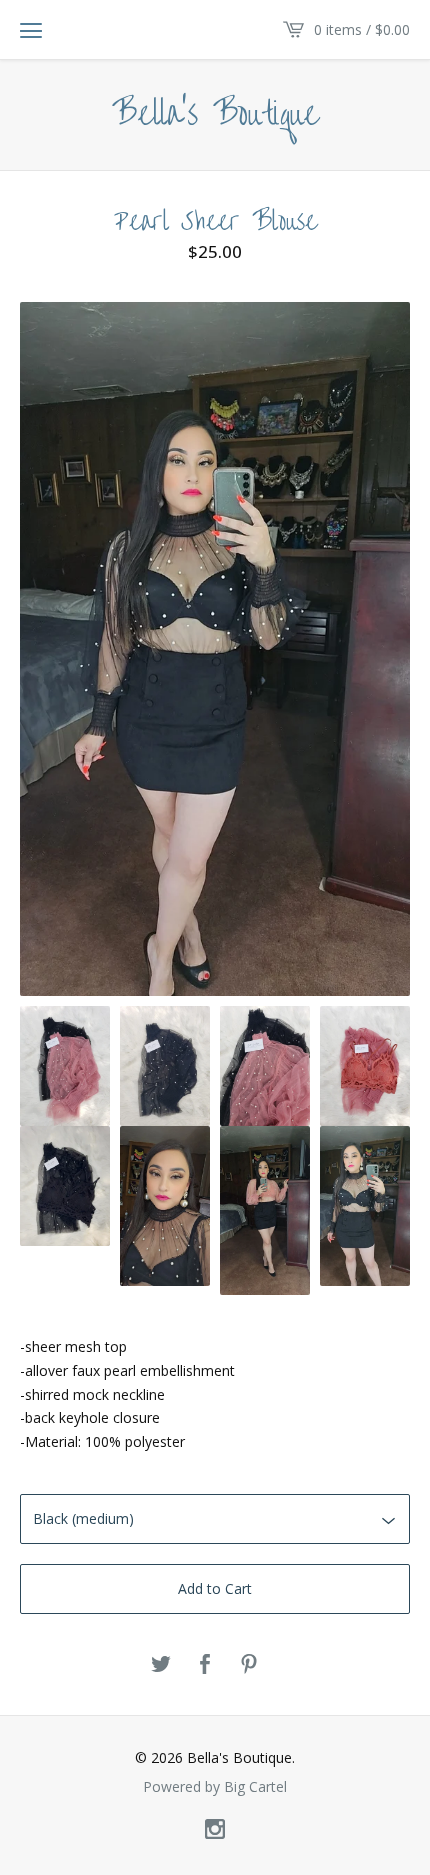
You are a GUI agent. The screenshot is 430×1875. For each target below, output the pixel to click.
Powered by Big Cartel (215, 1787)
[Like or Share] (205, 1665)
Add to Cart (215, 1588)
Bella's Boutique (215, 115)
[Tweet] (161, 1665)
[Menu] (31, 30)
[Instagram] (215, 1830)
